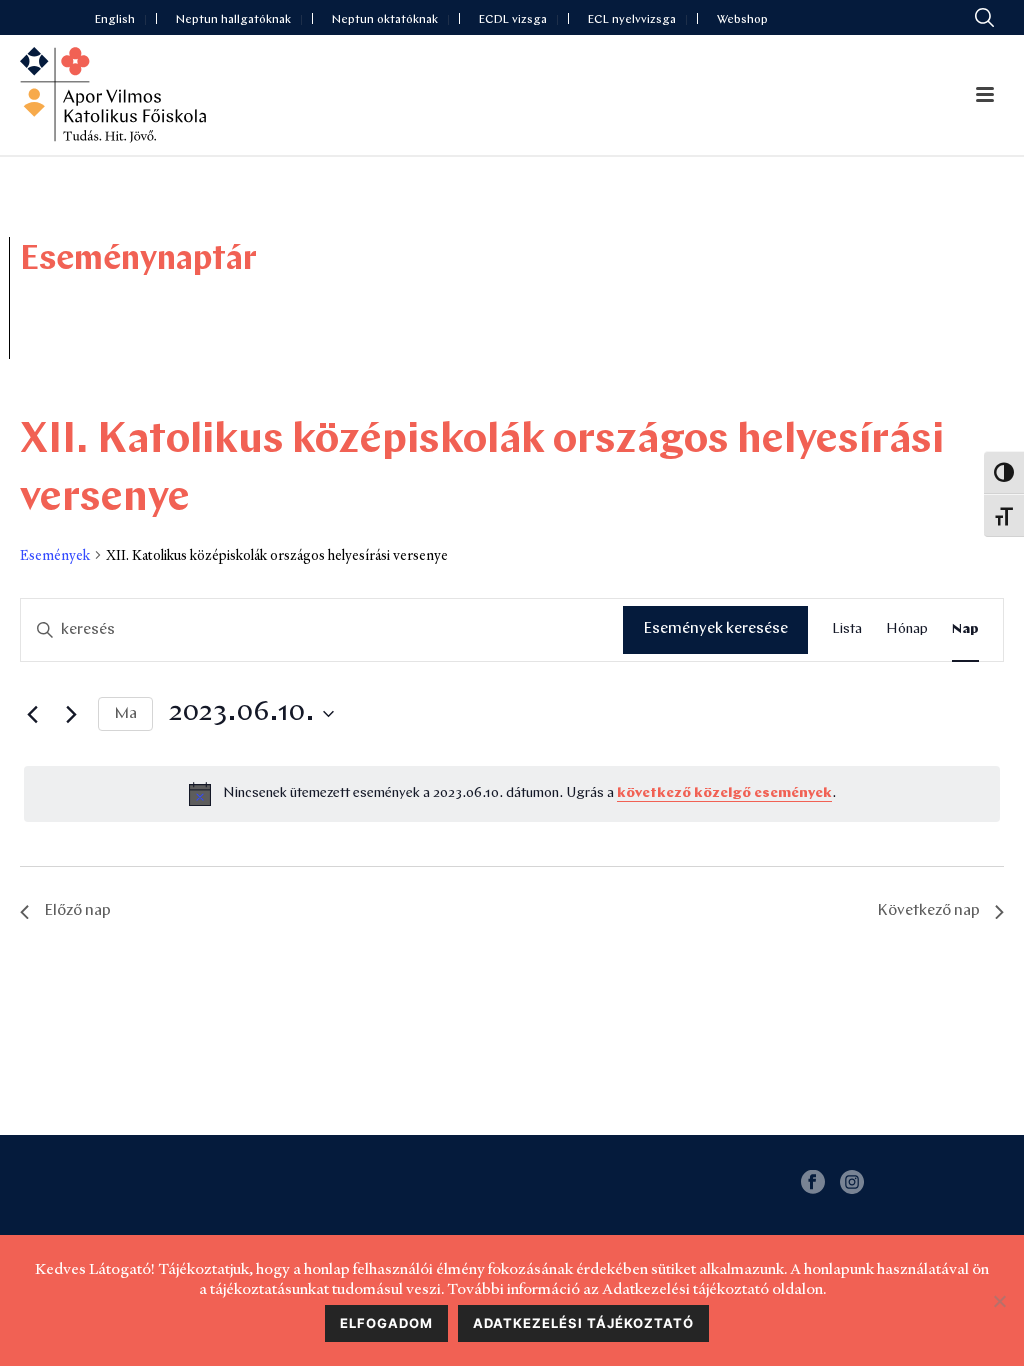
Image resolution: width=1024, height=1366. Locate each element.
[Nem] (999, 1301)
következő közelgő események (724, 793)
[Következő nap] (71, 714)
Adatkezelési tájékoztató (583, 1323)
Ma (125, 714)
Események (55, 555)
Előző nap (77, 911)
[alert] (512, 794)
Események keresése (715, 629)
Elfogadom (386, 1323)
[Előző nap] (32, 714)
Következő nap (928, 911)
